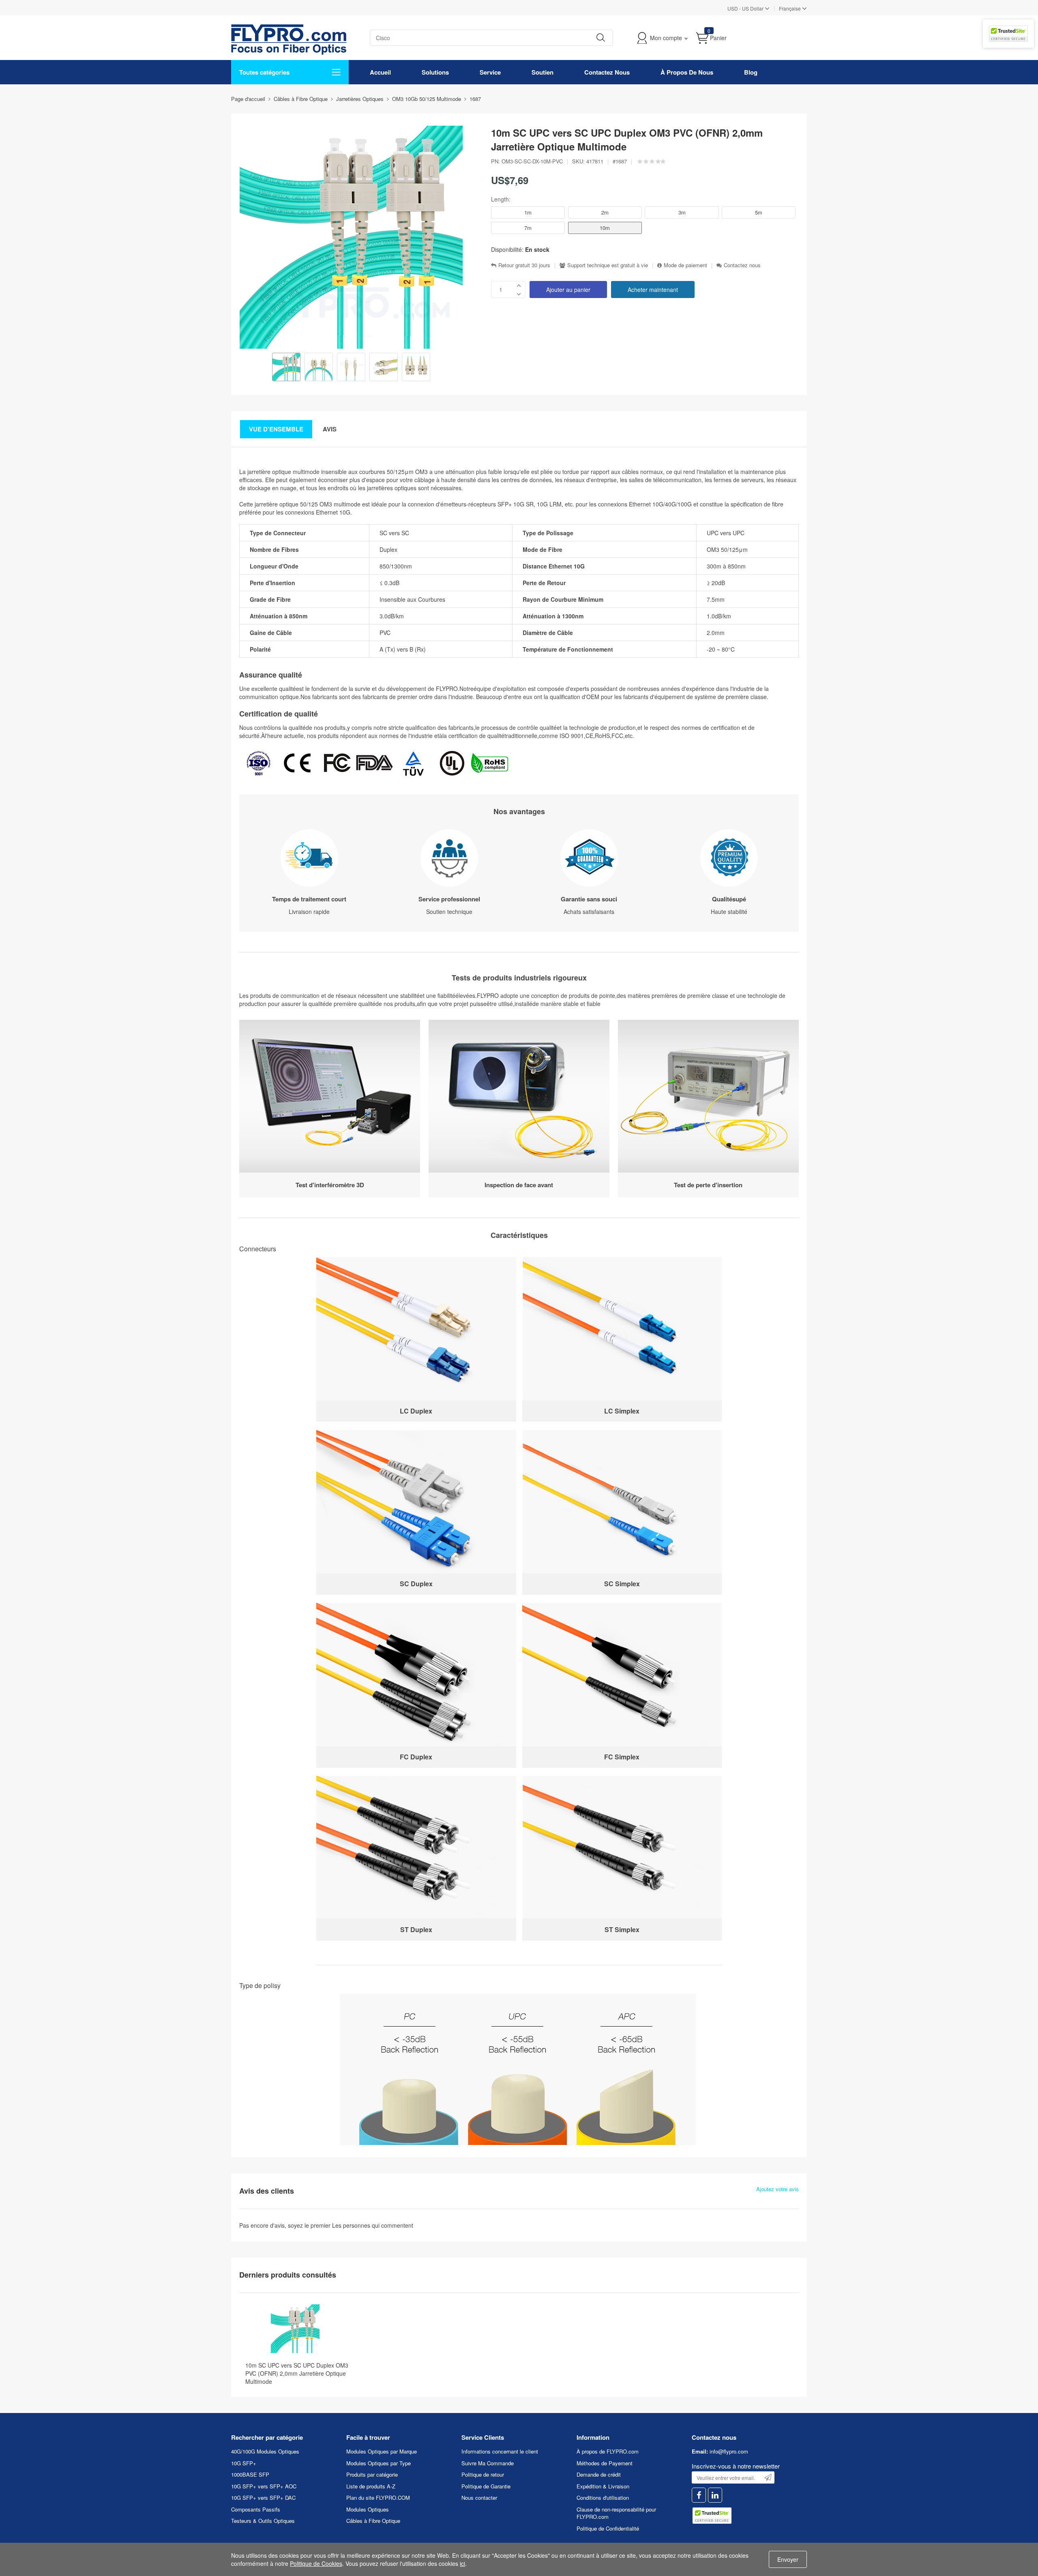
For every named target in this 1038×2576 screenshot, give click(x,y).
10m (605, 228)
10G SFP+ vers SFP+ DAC (263, 2498)
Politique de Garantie (486, 2486)
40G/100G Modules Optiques (265, 2451)
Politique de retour (483, 2474)
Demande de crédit (599, 2474)
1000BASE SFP (250, 2474)
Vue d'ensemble (276, 429)
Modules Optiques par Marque (382, 2451)
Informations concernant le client (500, 2451)
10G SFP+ (244, 2463)
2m (605, 212)
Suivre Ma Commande (488, 2463)
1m (528, 212)
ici (462, 2563)
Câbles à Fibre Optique (373, 2521)
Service (490, 72)
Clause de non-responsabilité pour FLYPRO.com (616, 2513)
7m (528, 228)
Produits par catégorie (372, 2474)
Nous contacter (479, 2498)
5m (759, 212)
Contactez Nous (607, 72)
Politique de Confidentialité (608, 2528)
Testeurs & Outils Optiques (263, 2521)
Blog (751, 72)
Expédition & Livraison (603, 2486)
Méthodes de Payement (605, 2463)
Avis (330, 429)
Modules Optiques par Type (379, 2463)
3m (682, 212)
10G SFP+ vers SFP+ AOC (264, 2486)
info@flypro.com (729, 2451)
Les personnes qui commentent (373, 2225)
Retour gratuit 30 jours (524, 265)
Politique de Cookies (316, 2563)
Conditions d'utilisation (603, 2498)
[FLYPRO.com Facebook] (699, 2495)
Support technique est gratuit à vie (608, 265)
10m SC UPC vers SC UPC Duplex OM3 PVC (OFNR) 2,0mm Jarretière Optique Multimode (297, 2373)
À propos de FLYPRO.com (608, 2451)
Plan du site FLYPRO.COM (378, 2498)
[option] (286, 368)
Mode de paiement (685, 265)
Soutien (543, 72)
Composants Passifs (256, 2509)
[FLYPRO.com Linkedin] (715, 2495)
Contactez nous (742, 265)
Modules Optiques (368, 2509)
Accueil (380, 72)
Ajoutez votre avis (777, 2189)
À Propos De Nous (687, 72)
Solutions (435, 72)
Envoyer (788, 2559)
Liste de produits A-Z (371, 2486)
